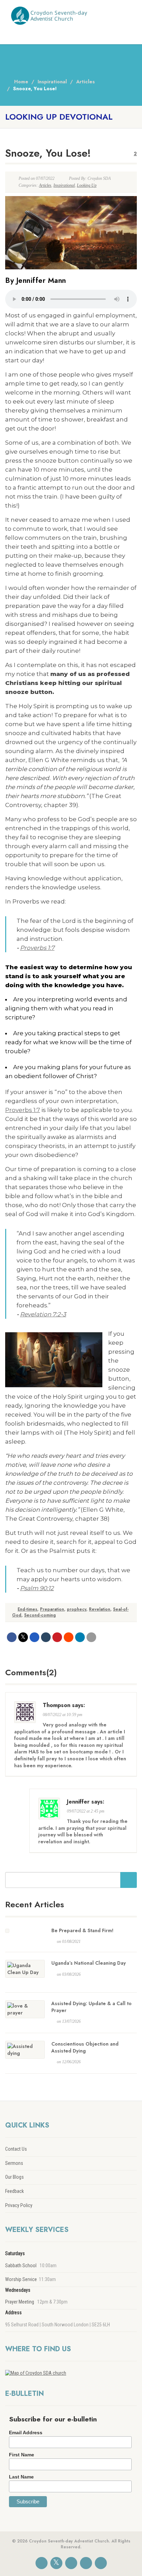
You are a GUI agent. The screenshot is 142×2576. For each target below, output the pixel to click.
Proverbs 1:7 (37, 948)
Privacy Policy (19, 2205)
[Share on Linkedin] (80, 1637)
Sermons (14, 2163)
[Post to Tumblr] (46, 1637)
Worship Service (21, 2279)
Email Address (26, 2433)
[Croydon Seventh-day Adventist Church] (47, 15)
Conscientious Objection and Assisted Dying (85, 2047)
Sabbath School (21, 2265)
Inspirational (64, 185)
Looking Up (87, 185)
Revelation (100, 1609)
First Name (22, 2455)
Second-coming (40, 1615)
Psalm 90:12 (37, 1588)
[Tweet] (23, 1637)
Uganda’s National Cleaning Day (89, 1963)
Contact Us (16, 2149)
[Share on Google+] (34, 1637)
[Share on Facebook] (12, 1637)
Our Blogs (14, 2177)
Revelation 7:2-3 (43, 1314)
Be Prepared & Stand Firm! (82, 1930)
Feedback (14, 2191)
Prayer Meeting (20, 2302)
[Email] (91, 1637)
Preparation (52, 1609)
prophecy (77, 1609)
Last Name (21, 2477)
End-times (27, 1609)
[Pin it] (57, 1637)
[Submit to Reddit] (69, 1637)
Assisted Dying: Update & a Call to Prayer (92, 2007)
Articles (45, 185)
